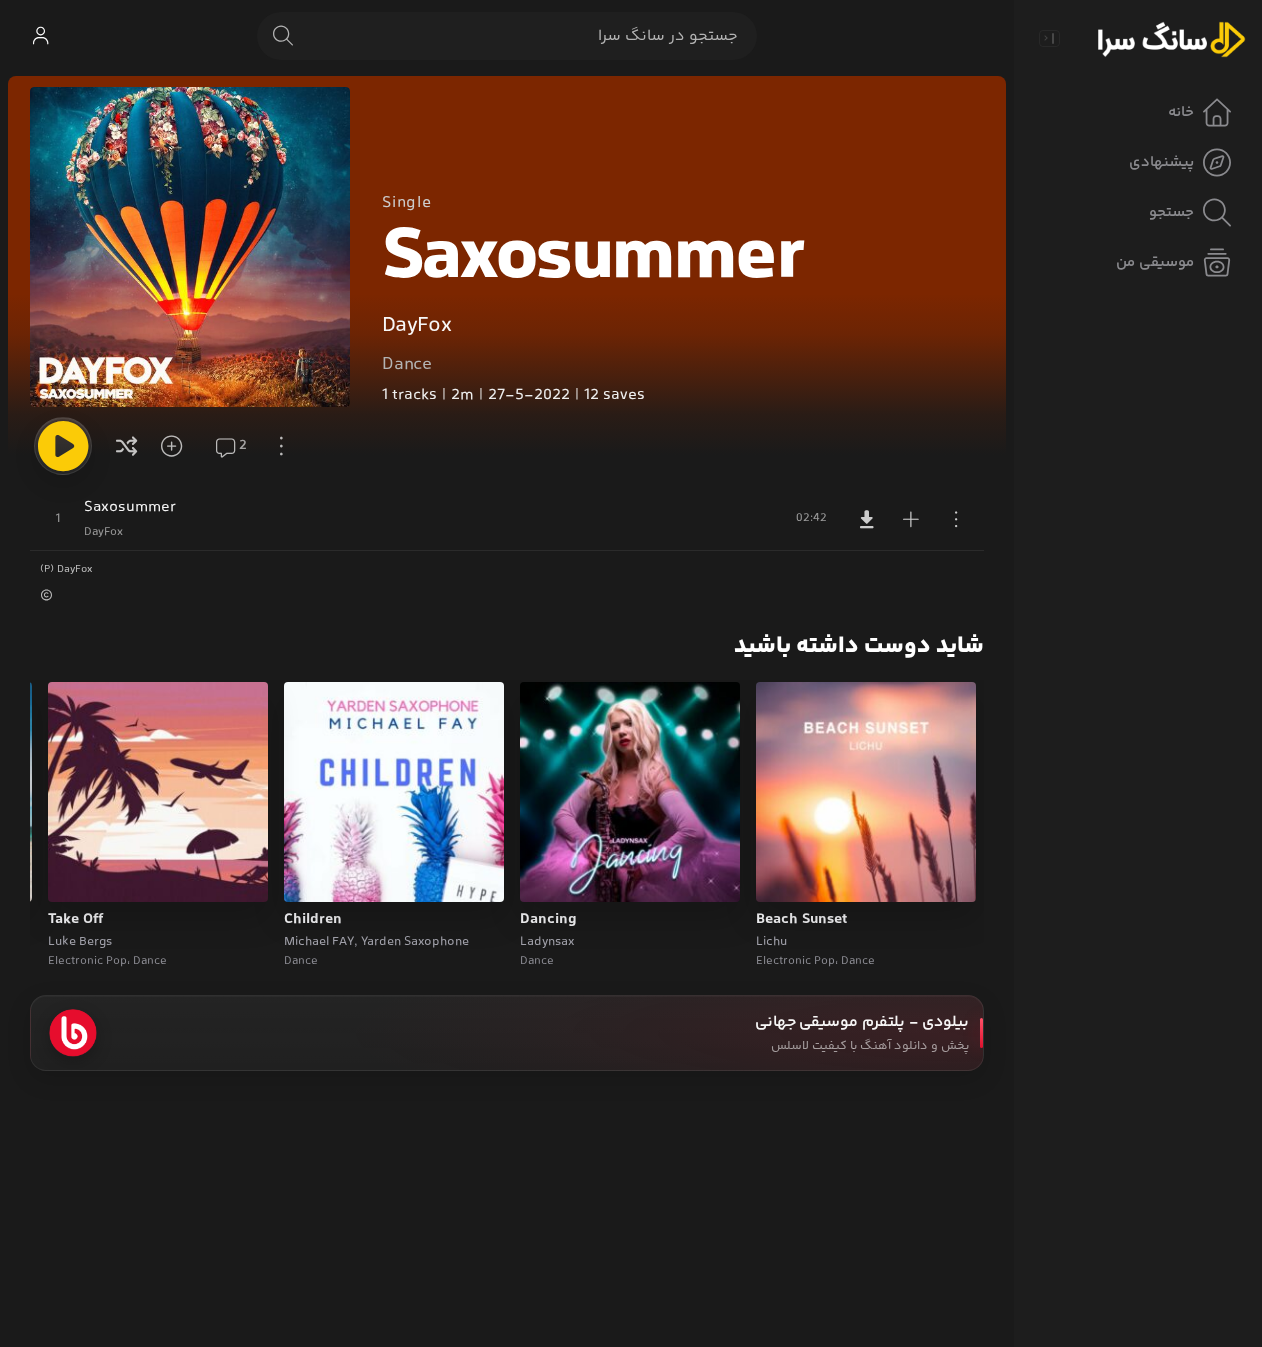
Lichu (771, 942)
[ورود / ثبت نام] (40, 36)
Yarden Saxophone (415, 942)
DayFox (416, 326)
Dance (407, 365)
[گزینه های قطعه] (956, 519)
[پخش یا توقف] (63, 446)
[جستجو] (283, 36)
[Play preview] (790, 874)
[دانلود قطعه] (867, 519)
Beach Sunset (801, 920)
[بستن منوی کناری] (1049, 38)
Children (313, 920)
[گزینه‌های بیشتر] (282, 446)
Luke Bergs (80, 942)
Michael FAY (319, 942)
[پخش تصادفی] (127, 446)
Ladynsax (547, 942)
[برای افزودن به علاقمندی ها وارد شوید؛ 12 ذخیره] (178, 446)
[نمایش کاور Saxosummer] (190, 247)
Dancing (548, 920)
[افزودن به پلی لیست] (911, 519)
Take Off (75, 920)
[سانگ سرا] (1171, 38)
